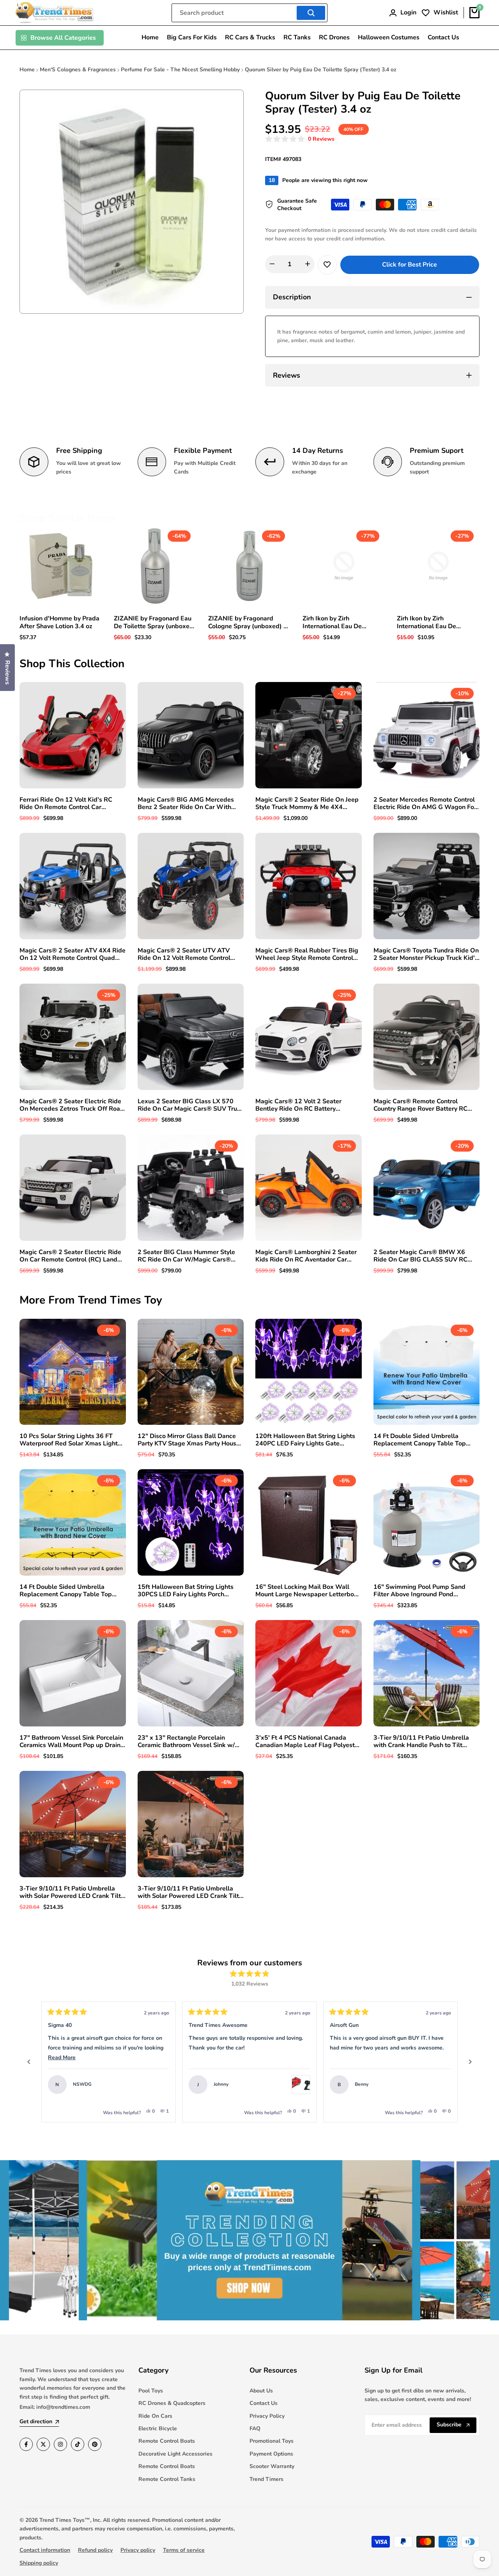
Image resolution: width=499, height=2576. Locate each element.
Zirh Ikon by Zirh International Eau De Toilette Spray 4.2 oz (332, 622)
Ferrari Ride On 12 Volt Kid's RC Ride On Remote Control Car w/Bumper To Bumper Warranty (66, 804)
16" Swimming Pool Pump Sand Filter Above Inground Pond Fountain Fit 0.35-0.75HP (419, 1591)
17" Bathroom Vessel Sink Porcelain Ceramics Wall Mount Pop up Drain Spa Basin (71, 1742)
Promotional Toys (272, 2441)
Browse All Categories (63, 38)
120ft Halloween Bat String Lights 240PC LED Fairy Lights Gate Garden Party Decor (305, 1440)
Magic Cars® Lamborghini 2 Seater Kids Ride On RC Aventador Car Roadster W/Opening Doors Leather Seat (308, 1256)
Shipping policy (39, 2563)
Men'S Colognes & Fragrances (78, 70)
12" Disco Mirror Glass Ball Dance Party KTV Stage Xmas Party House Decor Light (189, 1440)
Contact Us (264, 2403)
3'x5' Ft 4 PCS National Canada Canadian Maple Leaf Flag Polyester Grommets (308, 1742)
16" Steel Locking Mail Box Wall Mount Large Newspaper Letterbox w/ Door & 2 (306, 1591)
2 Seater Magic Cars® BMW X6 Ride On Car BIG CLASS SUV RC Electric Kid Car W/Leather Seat (420, 1256)
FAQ (255, 2428)
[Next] (470, 2062)
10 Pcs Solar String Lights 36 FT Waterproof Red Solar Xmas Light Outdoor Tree (69, 1440)
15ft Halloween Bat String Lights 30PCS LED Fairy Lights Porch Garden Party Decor (186, 1591)
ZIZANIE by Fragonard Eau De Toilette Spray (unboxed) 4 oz (155, 622)
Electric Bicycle (158, 2428)
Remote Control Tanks (167, 2479)
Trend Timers (266, 2479)
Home (27, 70)
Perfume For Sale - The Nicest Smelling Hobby (180, 70)
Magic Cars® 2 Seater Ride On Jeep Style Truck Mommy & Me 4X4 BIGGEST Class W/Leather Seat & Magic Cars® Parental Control (307, 804)
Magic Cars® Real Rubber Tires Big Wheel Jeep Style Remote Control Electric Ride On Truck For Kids (307, 954)
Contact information (45, 2550)
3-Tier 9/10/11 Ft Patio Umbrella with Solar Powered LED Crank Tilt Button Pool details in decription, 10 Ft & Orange (189, 1892)
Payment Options (271, 2454)
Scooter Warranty (272, 2466)
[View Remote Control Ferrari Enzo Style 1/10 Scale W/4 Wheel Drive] (160, 2085)
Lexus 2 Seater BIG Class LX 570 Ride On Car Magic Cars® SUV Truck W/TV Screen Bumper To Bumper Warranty (191, 1105)
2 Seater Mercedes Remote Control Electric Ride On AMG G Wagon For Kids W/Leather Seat (425, 804)
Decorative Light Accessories (175, 2454)
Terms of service (184, 2550)
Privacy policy (138, 2550)
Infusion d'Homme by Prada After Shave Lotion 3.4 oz (59, 622)
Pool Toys (151, 2391)
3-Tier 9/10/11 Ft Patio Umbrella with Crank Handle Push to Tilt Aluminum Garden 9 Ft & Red (421, 1742)
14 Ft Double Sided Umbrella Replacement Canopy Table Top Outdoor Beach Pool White (420, 1440)
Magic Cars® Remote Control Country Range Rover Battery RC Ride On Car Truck (420, 1105)
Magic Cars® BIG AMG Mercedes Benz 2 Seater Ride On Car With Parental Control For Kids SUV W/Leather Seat (186, 804)
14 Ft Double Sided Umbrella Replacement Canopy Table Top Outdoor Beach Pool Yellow (66, 1591)
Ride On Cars (155, 2416)
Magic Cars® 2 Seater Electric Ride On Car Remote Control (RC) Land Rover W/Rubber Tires (70, 1256)
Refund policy (95, 2550)
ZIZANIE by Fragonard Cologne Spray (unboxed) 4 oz (248, 622)
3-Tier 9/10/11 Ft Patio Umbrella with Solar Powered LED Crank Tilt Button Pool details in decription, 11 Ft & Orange (71, 1892)
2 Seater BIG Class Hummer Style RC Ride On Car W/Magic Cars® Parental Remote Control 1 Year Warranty (186, 1256)
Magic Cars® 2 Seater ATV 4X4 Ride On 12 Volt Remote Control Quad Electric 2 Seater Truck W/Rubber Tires (73, 954)
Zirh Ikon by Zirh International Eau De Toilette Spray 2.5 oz (427, 622)
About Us (261, 2391)
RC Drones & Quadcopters (172, 2403)
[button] (300, 139)
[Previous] (29, 2062)
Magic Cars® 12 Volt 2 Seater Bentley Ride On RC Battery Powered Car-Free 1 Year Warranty (306, 1105)
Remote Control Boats (167, 2441)
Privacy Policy (267, 2416)
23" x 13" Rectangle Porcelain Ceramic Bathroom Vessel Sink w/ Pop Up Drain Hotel (186, 1742)
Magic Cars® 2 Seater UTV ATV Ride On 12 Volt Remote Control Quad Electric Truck (184, 954)
